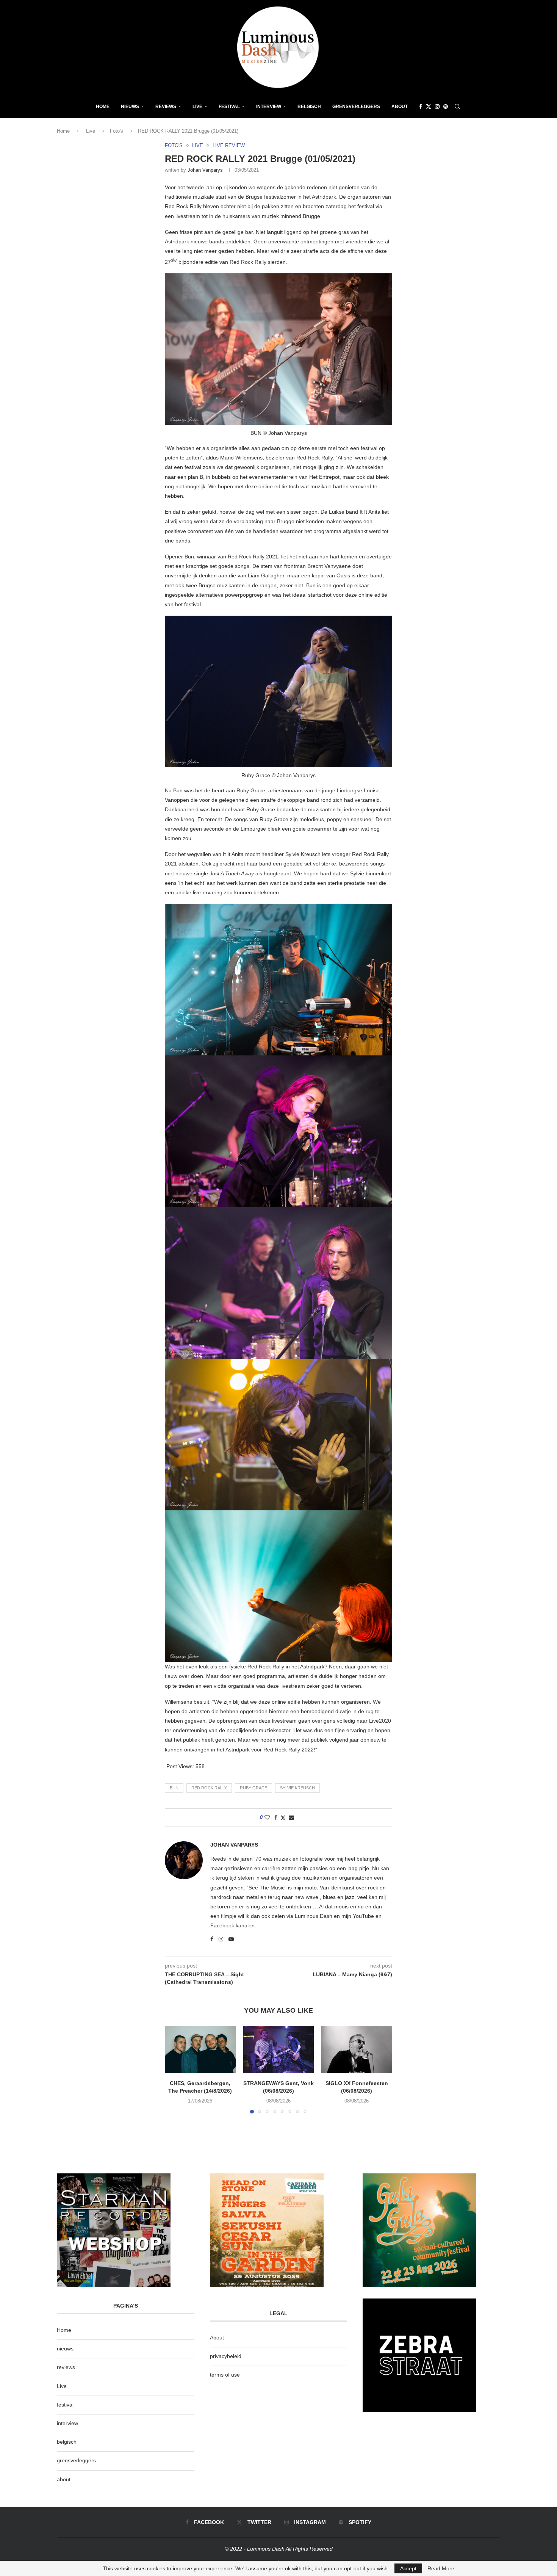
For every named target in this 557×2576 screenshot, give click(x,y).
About (400, 107)
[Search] (457, 107)
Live (197, 107)
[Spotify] (446, 107)
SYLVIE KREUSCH (297, 1788)
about (64, 2479)
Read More (441, 2568)
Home (103, 107)
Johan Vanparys (205, 170)
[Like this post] (267, 1817)
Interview (269, 107)
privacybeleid (226, 2356)
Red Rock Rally (209, 1788)
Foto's (117, 131)
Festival (229, 107)
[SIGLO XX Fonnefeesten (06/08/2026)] (357, 2050)
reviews (66, 2367)
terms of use (225, 2375)
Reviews (166, 107)
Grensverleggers (356, 107)
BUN (174, 1788)
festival (65, 2405)
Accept (408, 2568)
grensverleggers (76, 2460)
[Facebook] (421, 107)
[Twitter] (429, 107)
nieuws (130, 107)
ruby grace (253, 1788)
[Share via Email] (291, 1817)
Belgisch (309, 107)
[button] (175, 2070)
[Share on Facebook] (276, 1817)
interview (67, 2423)
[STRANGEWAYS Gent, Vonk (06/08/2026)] (279, 2050)
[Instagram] (437, 107)
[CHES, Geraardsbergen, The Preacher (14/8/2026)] (200, 2050)
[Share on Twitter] (283, 1818)
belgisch (67, 2442)
